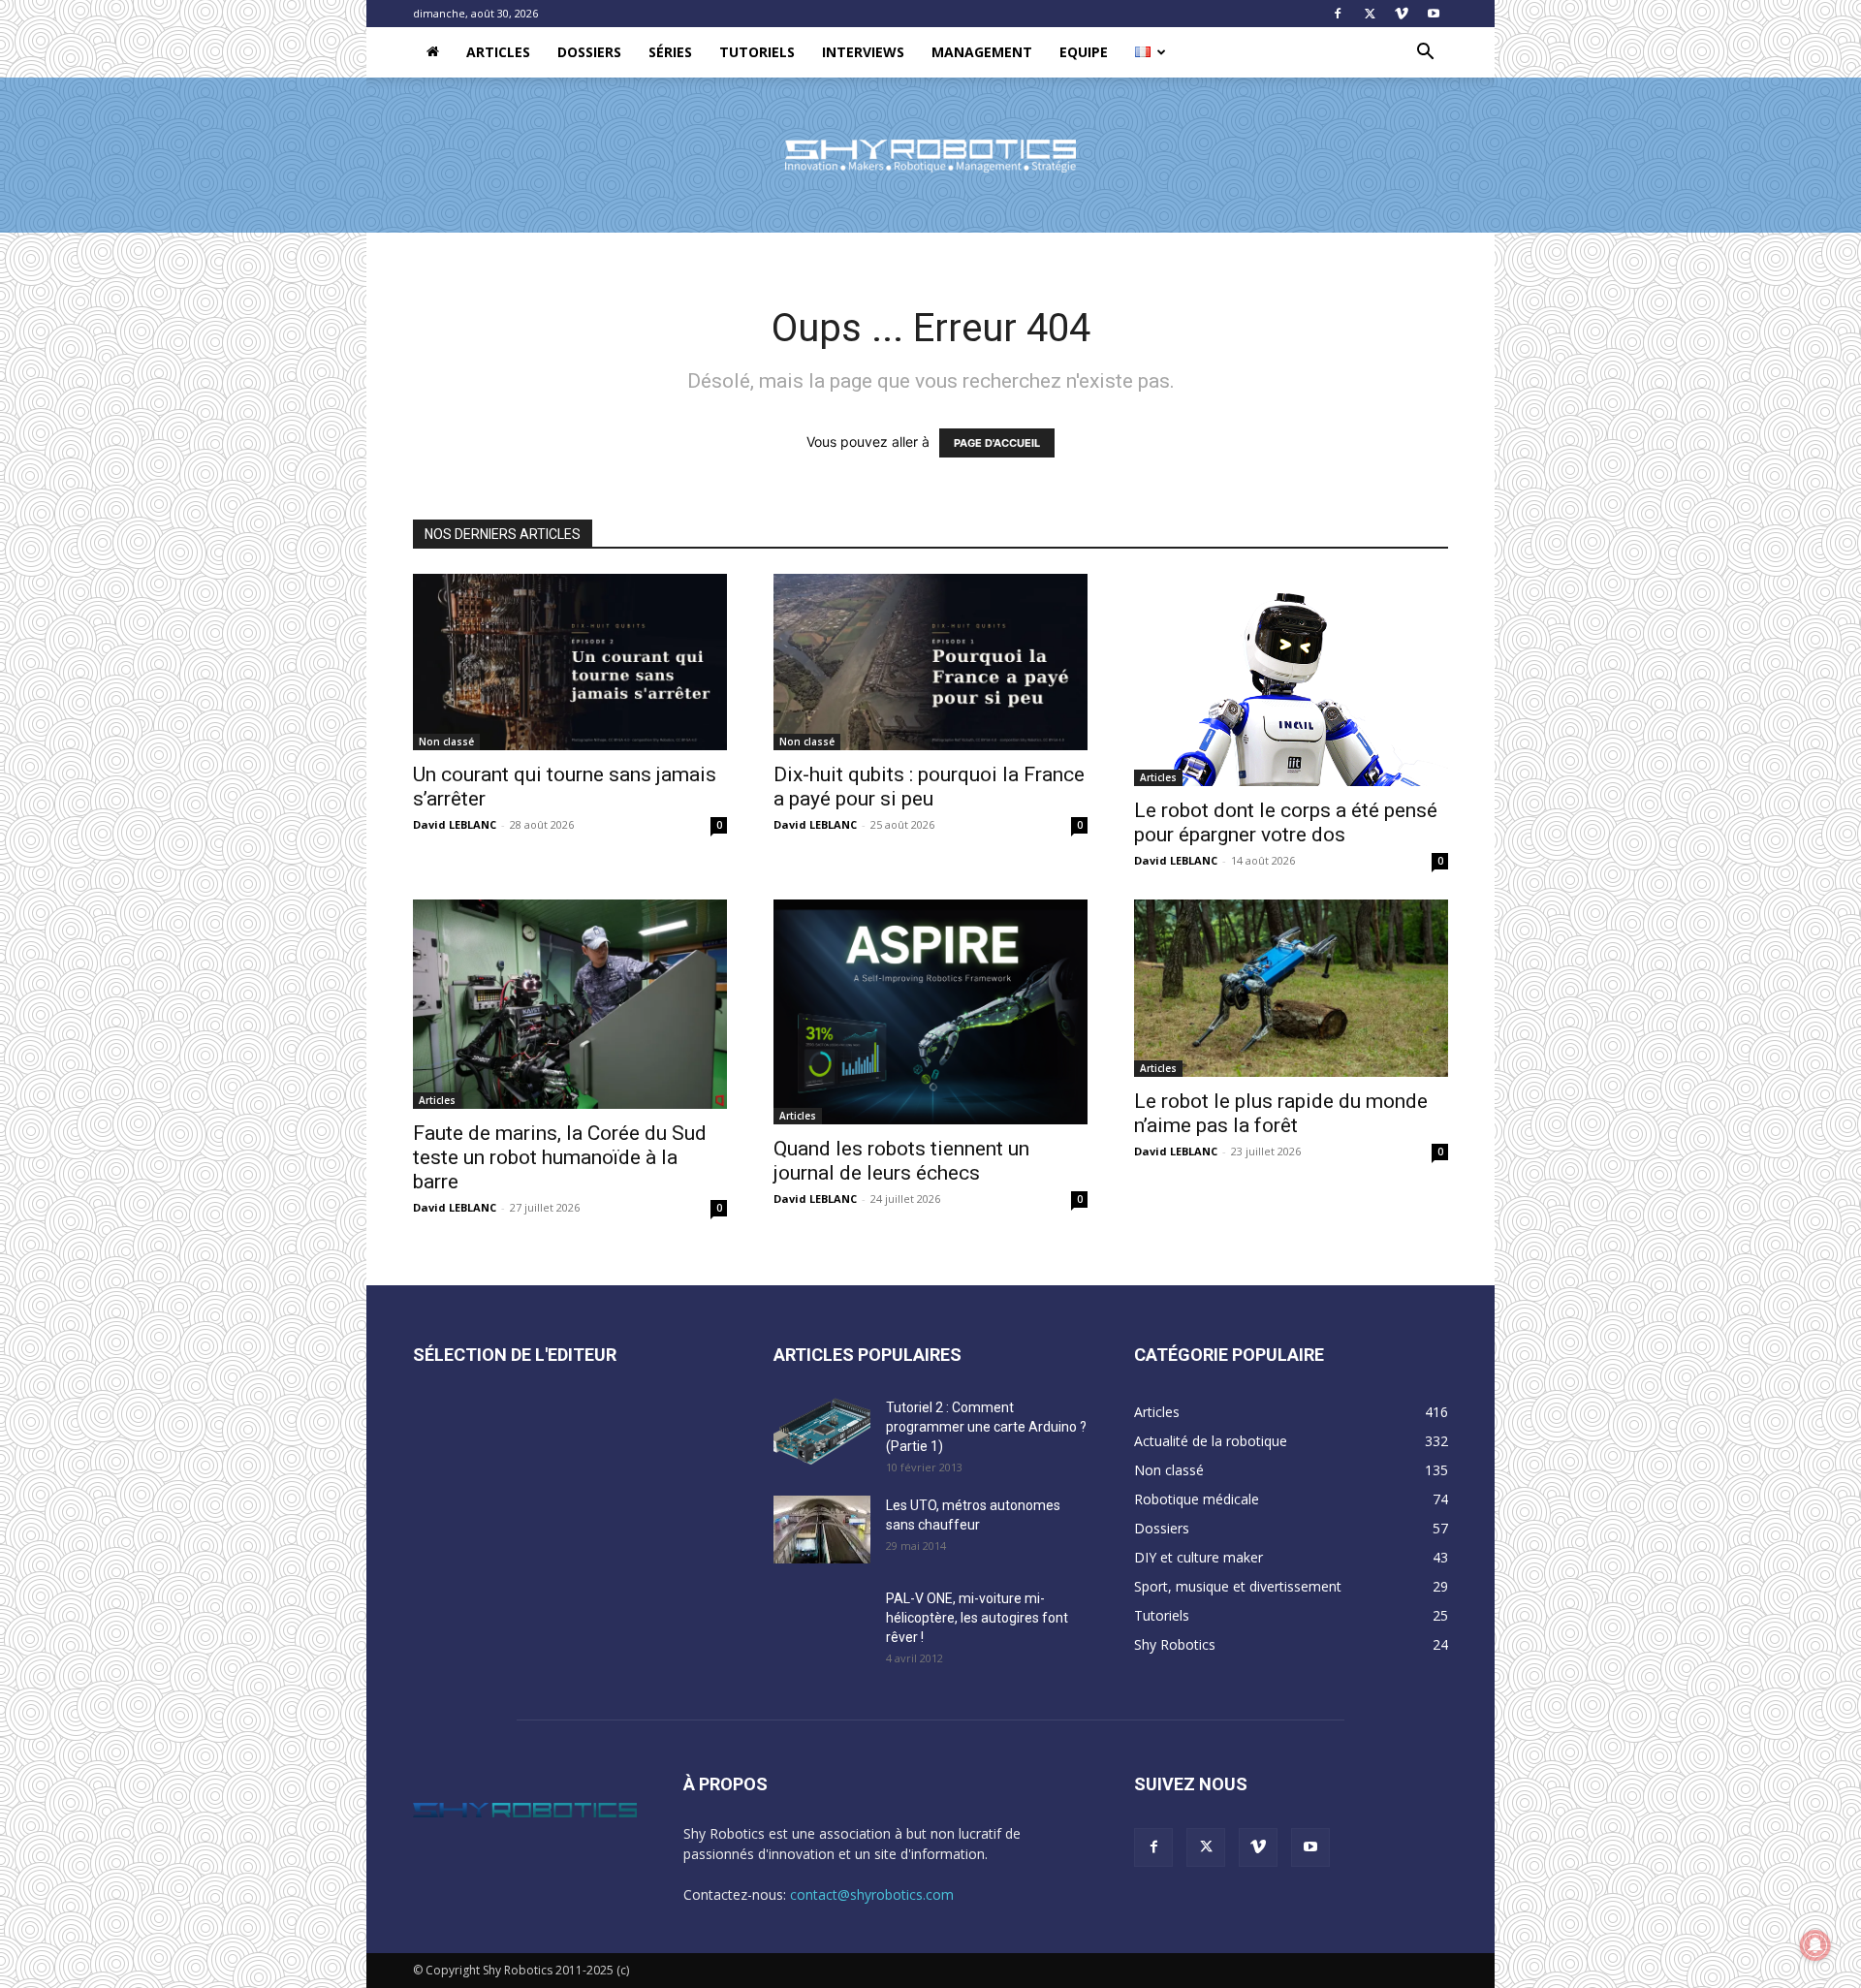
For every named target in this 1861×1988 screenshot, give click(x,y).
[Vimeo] (1402, 14)
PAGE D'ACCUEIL (997, 443)
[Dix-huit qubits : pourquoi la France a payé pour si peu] (930, 662)
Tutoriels (757, 52)
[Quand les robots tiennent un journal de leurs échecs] (930, 1011)
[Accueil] (433, 52)
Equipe (1084, 52)
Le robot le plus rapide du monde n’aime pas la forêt (1281, 1113)
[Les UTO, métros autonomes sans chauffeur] (822, 1530)
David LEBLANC (455, 824)
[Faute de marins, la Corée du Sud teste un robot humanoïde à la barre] (570, 1004)
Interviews (863, 52)
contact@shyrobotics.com (872, 1894)
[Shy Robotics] (930, 156)
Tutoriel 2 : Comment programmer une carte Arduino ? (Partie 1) (986, 1427)
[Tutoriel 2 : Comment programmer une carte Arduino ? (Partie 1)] (822, 1432)
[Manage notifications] (1815, 1945)
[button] (1425, 54)
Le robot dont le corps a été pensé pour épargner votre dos (1286, 822)
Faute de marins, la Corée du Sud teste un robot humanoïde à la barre (560, 1157)
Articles (498, 52)
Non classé (446, 742)
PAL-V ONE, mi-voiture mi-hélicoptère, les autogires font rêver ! (977, 1618)
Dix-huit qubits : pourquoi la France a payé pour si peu (929, 787)
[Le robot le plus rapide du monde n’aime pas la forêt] (1291, 988)
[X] (1370, 14)
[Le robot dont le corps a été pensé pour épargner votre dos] (1291, 680)
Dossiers (589, 52)
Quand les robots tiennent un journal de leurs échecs (901, 1161)
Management (982, 52)
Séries (670, 52)
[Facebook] (1338, 14)
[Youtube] (1434, 14)
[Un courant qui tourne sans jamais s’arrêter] (570, 662)
